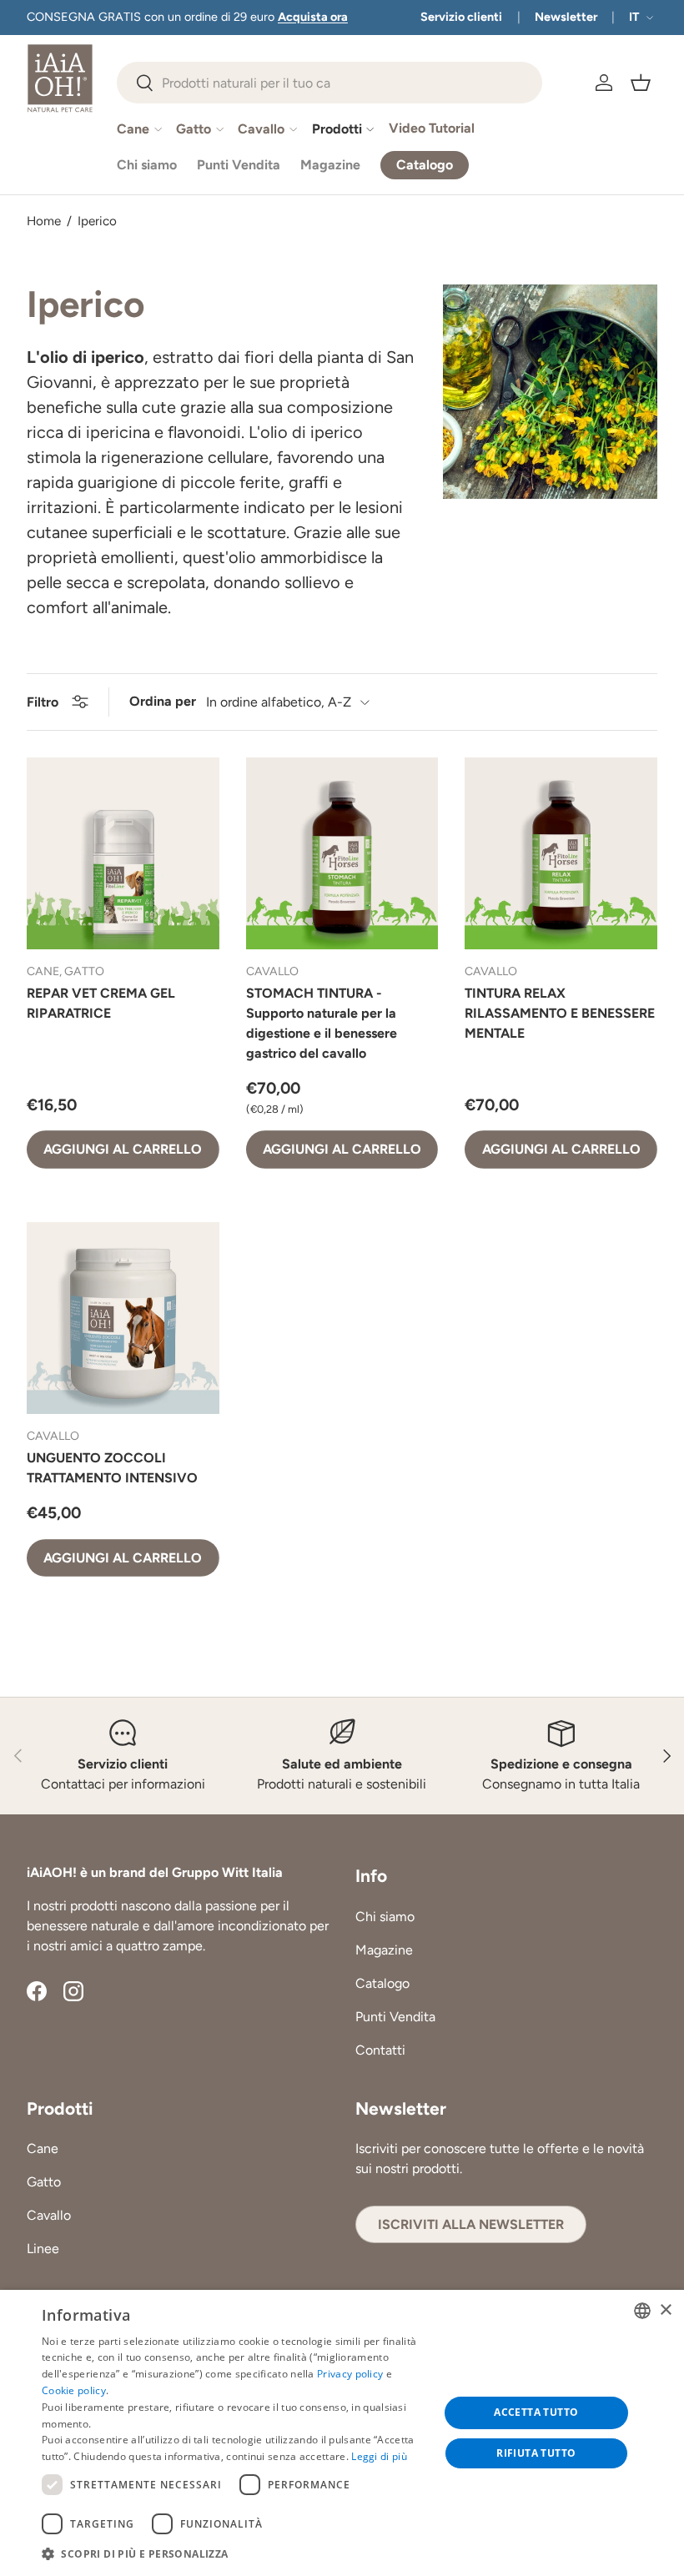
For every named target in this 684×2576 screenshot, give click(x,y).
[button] (641, 83)
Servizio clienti (461, 17)
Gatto (44, 2182)
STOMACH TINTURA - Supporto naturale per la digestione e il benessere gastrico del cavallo (322, 1023)
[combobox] (329, 83)
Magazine (330, 165)
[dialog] (342, 2433)
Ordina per (163, 701)
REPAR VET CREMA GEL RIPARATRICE (101, 1003)
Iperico (97, 221)
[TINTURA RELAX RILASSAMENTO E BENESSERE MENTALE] (561, 854)
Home (44, 221)
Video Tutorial (432, 128)
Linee (43, 2249)
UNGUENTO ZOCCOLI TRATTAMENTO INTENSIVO (112, 1468)
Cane (43, 2148)
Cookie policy (74, 2390)
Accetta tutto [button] (536, 2412)
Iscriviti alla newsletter (471, 2224)
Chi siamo (147, 165)
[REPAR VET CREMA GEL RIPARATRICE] (123, 854)
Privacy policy (350, 2374)
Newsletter (566, 17)
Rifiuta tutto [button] (536, 2453)
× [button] (665, 2310)
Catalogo (382, 1983)
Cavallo (49, 2215)
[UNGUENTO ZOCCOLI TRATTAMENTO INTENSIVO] (123, 1318)
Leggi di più (379, 2456)
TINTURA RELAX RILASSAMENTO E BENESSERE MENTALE (560, 1013)
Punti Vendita (239, 165)
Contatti (380, 2050)
